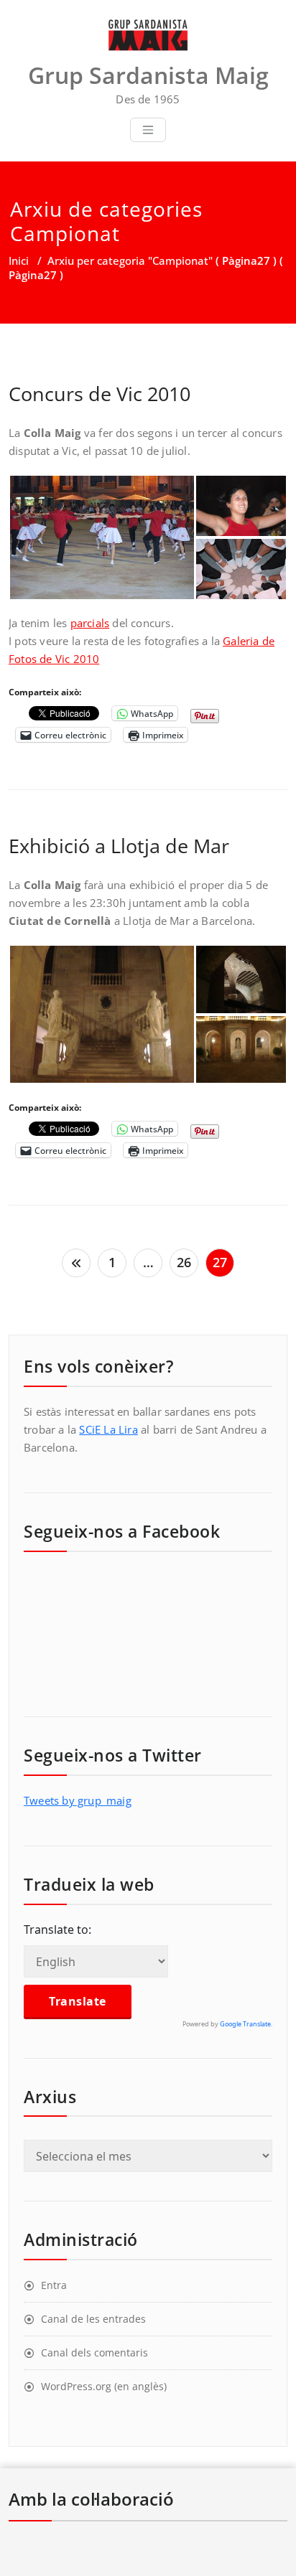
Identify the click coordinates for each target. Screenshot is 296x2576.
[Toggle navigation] (148, 130)
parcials (90, 623)
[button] (102, 537)
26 (184, 1262)
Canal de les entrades (93, 2319)
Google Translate (245, 2024)
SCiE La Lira (108, 1429)
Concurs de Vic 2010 (100, 394)
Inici (19, 260)
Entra (54, 2285)
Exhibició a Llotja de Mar (119, 846)
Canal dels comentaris (94, 2352)
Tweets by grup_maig (78, 1800)
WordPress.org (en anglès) (104, 2386)
